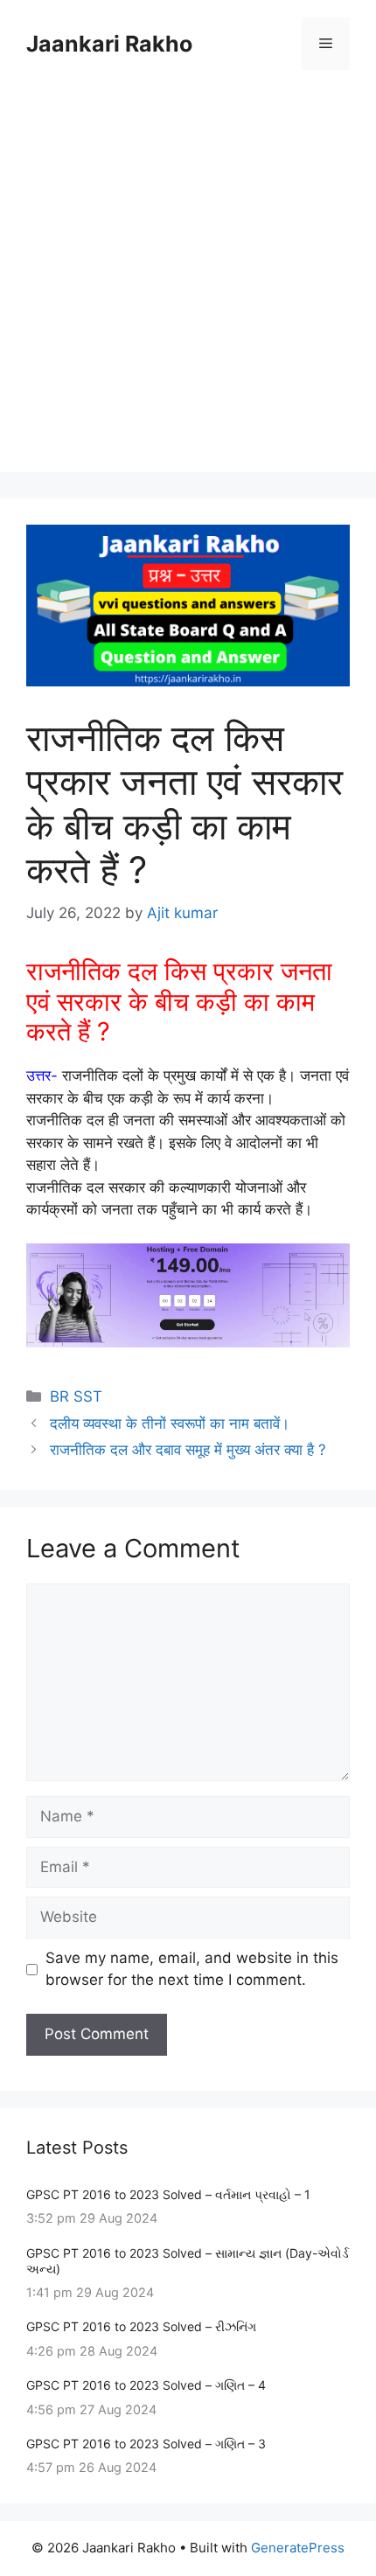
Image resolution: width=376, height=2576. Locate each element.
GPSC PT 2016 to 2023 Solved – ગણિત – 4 (146, 2385)
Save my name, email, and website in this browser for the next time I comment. (192, 1969)
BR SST (76, 1396)
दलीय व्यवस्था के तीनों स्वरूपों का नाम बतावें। (170, 1424)
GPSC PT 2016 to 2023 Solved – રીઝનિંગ (141, 2326)
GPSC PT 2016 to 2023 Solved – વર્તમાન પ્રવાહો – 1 (168, 2194)
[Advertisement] (188, 284)
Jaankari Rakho (109, 44)
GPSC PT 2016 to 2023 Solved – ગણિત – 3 (146, 2444)
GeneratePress (298, 2548)
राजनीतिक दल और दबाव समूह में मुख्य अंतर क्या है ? (188, 1450)
